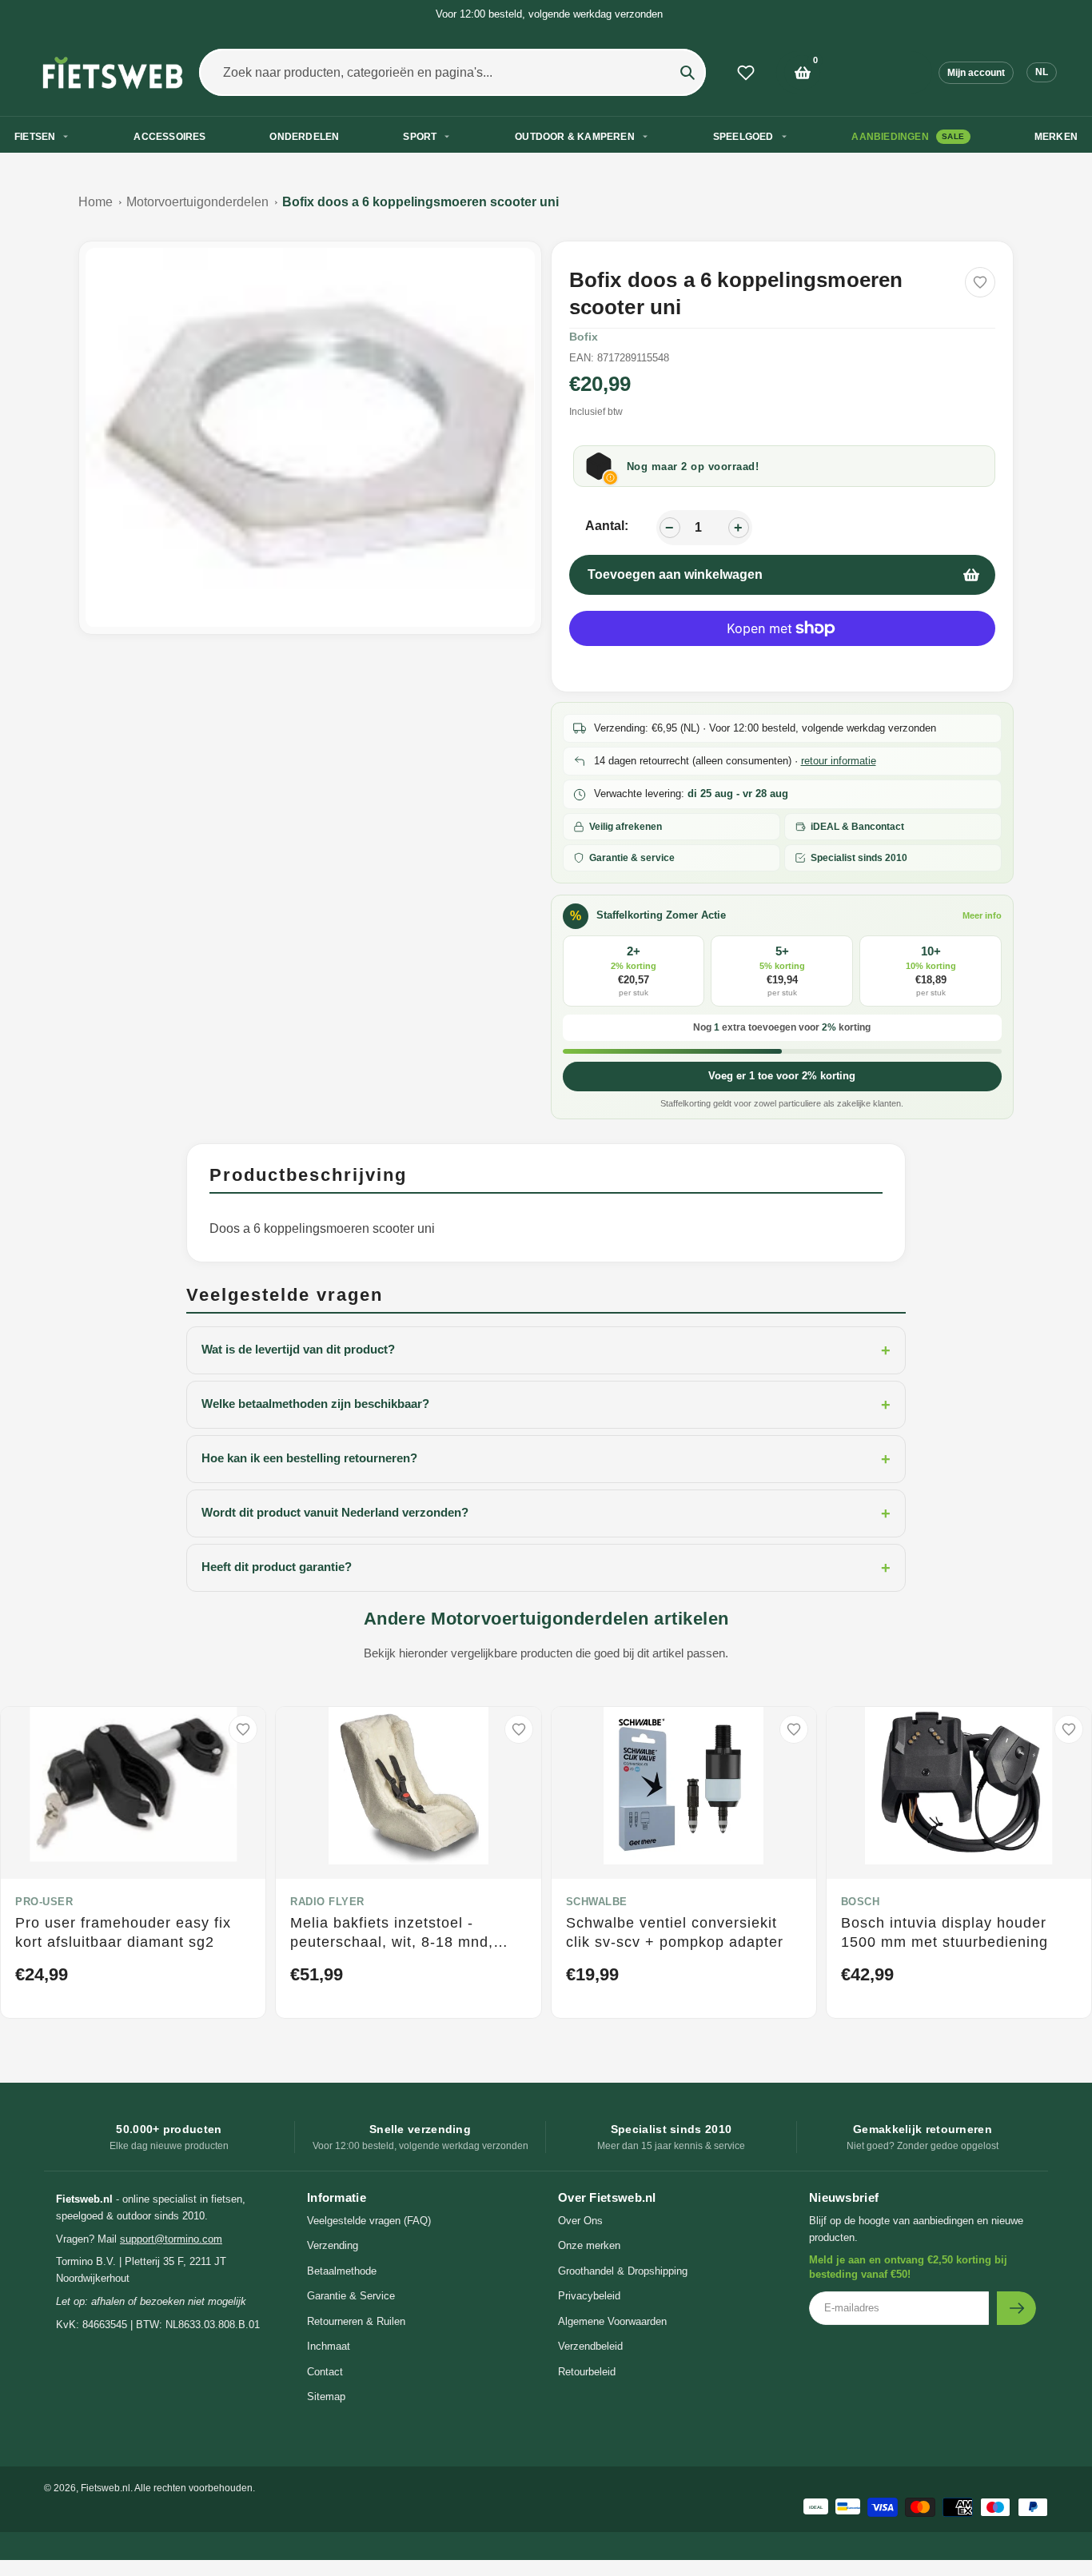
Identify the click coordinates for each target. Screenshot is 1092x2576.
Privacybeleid (589, 2296)
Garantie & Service (351, 2296)
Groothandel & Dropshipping (623, 2271)
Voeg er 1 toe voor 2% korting (782, 1076)
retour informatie (839, 761)
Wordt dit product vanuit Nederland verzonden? (546, 1513)
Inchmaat (329, 2346)
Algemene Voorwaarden (612, 2321)
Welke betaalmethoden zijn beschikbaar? (546, 1405)
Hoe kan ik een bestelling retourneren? (546, 1459)
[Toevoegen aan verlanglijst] (980, 282)
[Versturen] (1016, 2308)
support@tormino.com (171, 2239)
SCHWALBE (597, 1902)
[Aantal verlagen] (670, 528)
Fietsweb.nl (106, 2488)
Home (96, 202)
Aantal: (607, 526)
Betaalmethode (342, 2271)
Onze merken (589, 2245)
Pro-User (44, 1902)
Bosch (861, 1902)
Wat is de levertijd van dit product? (546, 1350)
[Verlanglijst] (746, 73)
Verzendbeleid (590, 2346)
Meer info (982, 915)
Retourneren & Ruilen (356, 2321)
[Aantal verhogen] (739, 528)
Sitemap (326, 2397)
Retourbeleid (587, 2372)
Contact (325, 2372)
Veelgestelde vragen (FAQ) (369, 2221)
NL (1042, 72)
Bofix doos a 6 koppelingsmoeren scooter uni (420, 202)
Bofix (584, 337)
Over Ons (580, 2221)
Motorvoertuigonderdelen (197, 202)
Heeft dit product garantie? (546, 1568)
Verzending (333, 2245)
